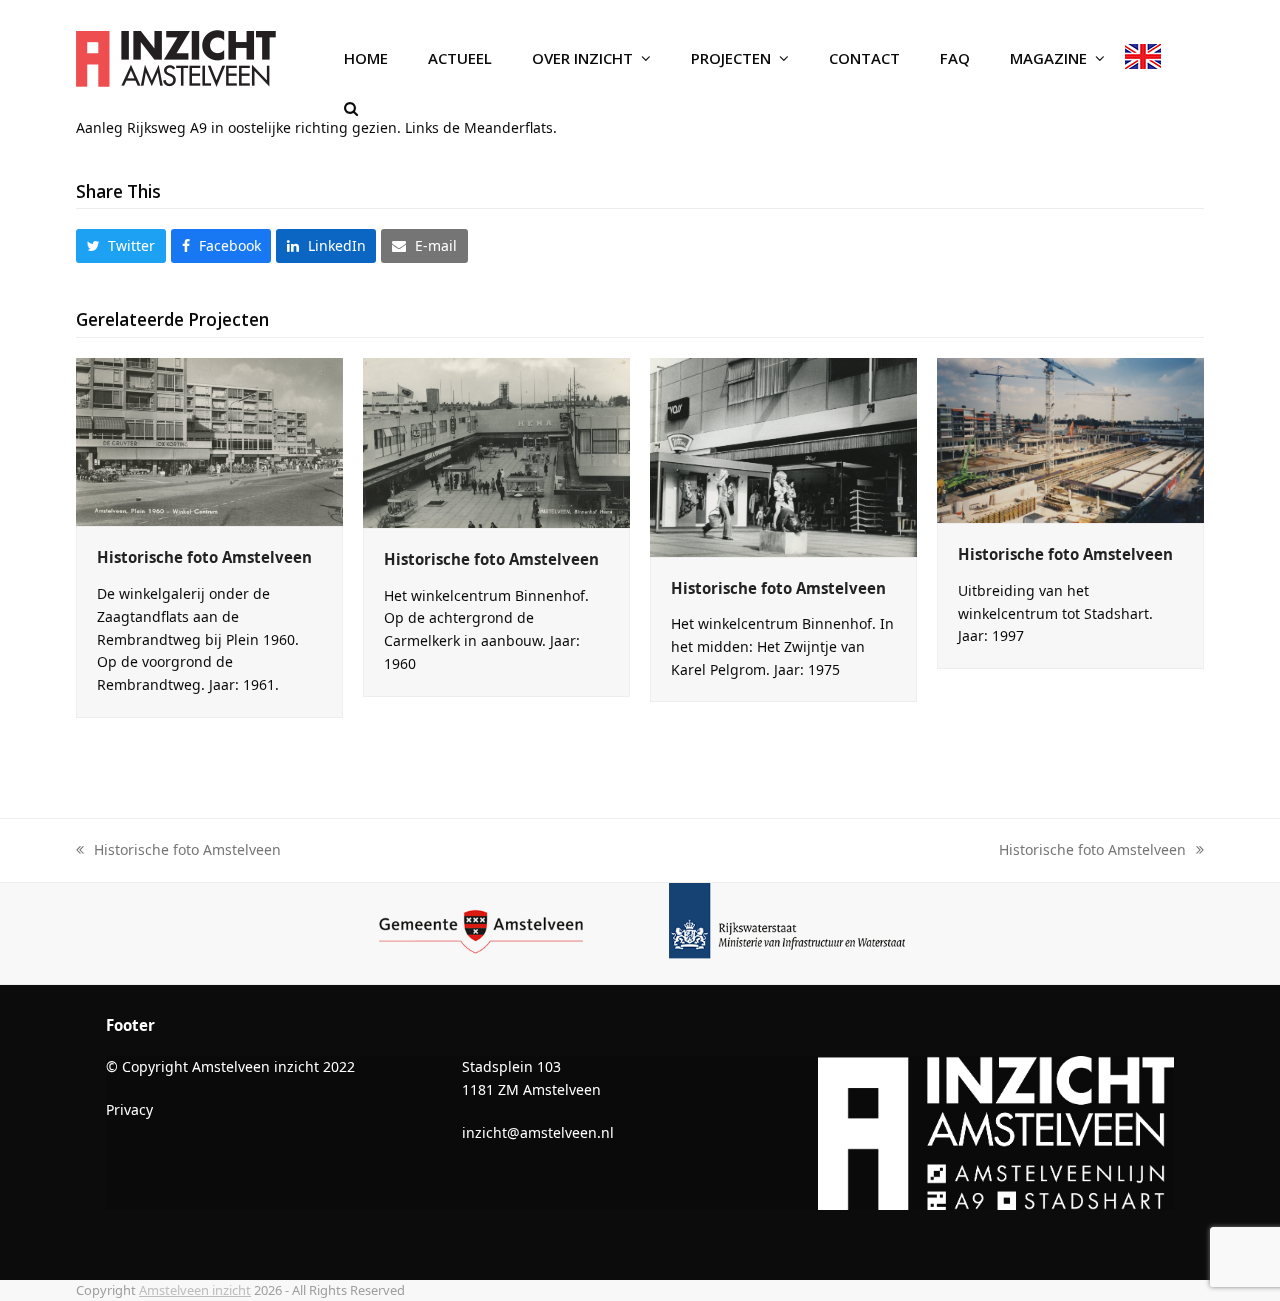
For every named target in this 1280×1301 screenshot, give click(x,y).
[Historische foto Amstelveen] (209, 440)
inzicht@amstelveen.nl (538, 1132)
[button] (351, 109)
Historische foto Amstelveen (204, 557)
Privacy (129, 1109)
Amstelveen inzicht (195, 1290)
